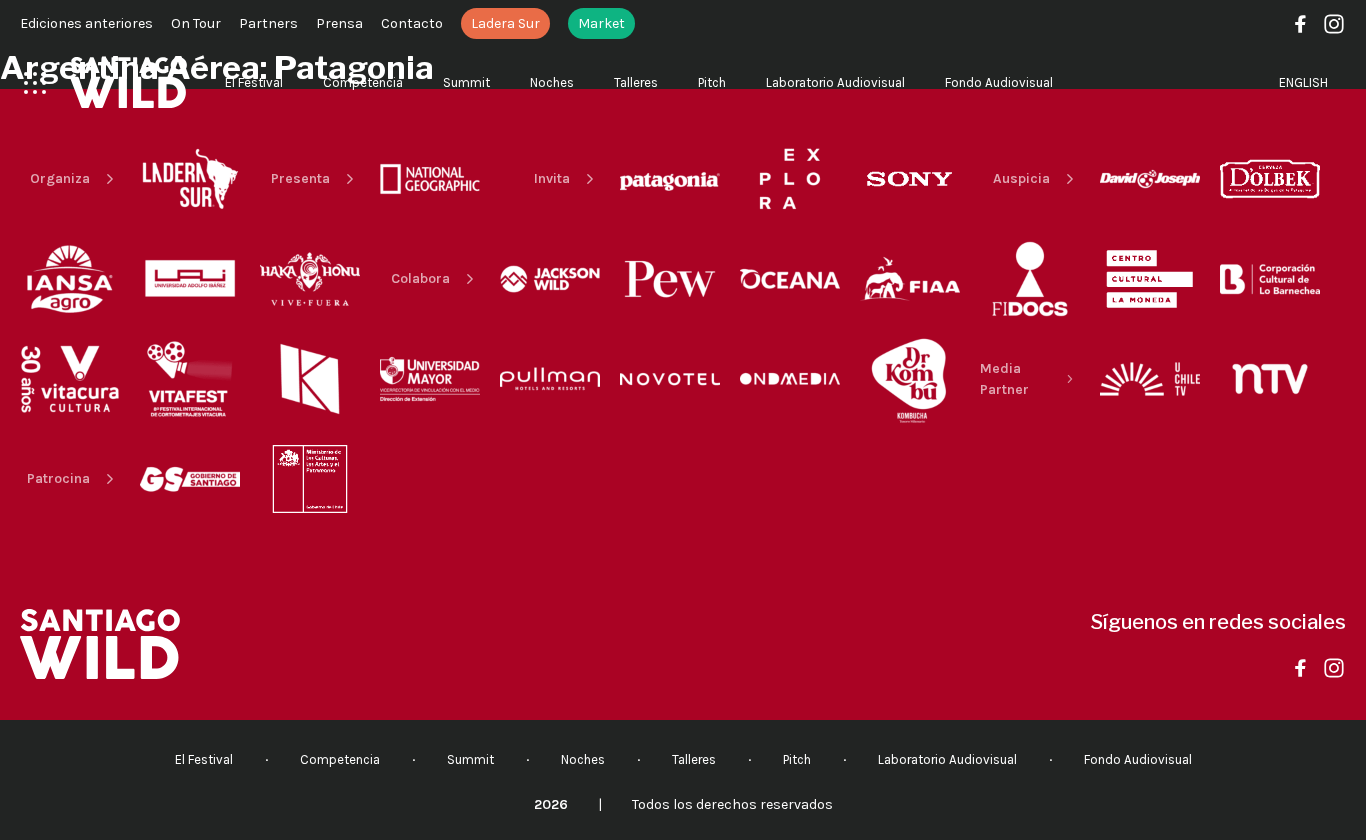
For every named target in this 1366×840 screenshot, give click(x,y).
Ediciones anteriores (86, 23)
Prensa (339, 23)
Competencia (363, 82)
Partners (268, 23)
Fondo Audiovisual (999, 82)
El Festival (254, 82)
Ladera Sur (505, 23)
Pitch (712, 82)
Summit (466, 82)
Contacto (412, 23)
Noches (552, 82)
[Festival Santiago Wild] (128, 82)
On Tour (196, 23)
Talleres (636, 82)
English (1303, 82)
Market (601, 23)
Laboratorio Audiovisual (835, 82)
